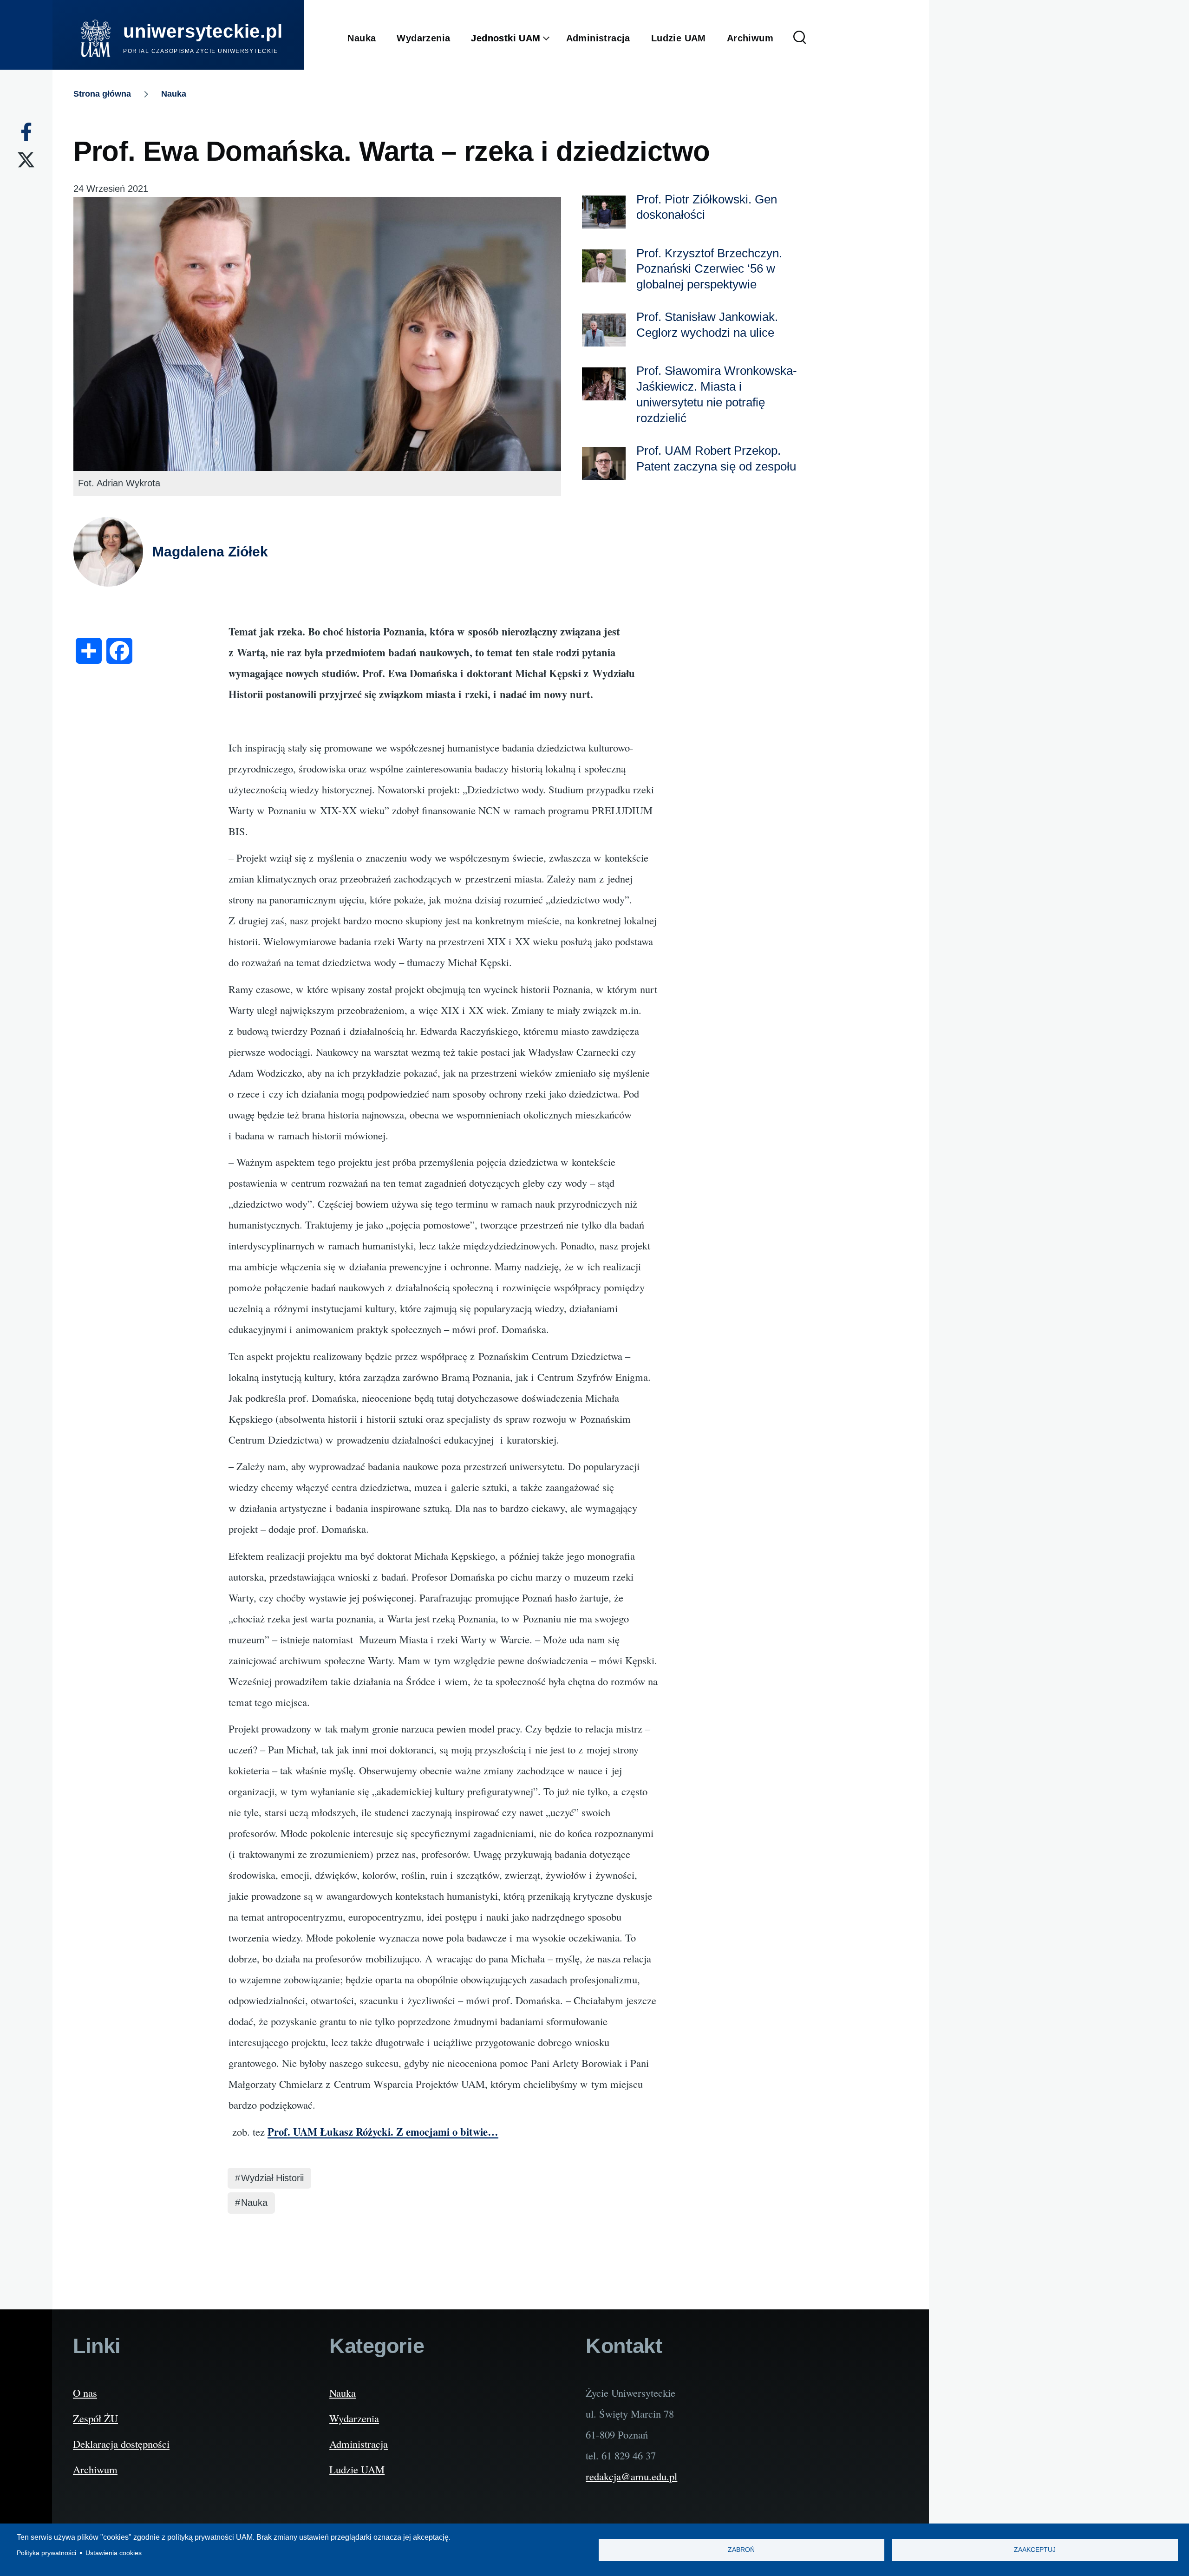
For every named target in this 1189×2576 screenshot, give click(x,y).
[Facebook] (26, 132)
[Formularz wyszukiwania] (800, 38)
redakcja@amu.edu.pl (631, 2476)
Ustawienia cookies (114, 2553)
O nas (85, 2393)
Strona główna (102, 94)
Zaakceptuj (1035, 2550)
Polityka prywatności (46, 2553)
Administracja (359, 2444)
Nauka (174, 94)
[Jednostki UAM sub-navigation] (553, 39)
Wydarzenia (354, 2418)
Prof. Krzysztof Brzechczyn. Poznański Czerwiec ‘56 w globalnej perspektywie (709, 269)
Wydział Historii (272, 2178)
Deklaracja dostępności (121, 2444)
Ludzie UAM (357, 2469)
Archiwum (95, 2469)
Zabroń (741, 2550)
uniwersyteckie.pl (203, 31)
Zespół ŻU (95, 2418)
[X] (26, 160)
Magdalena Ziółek (210, 552)
